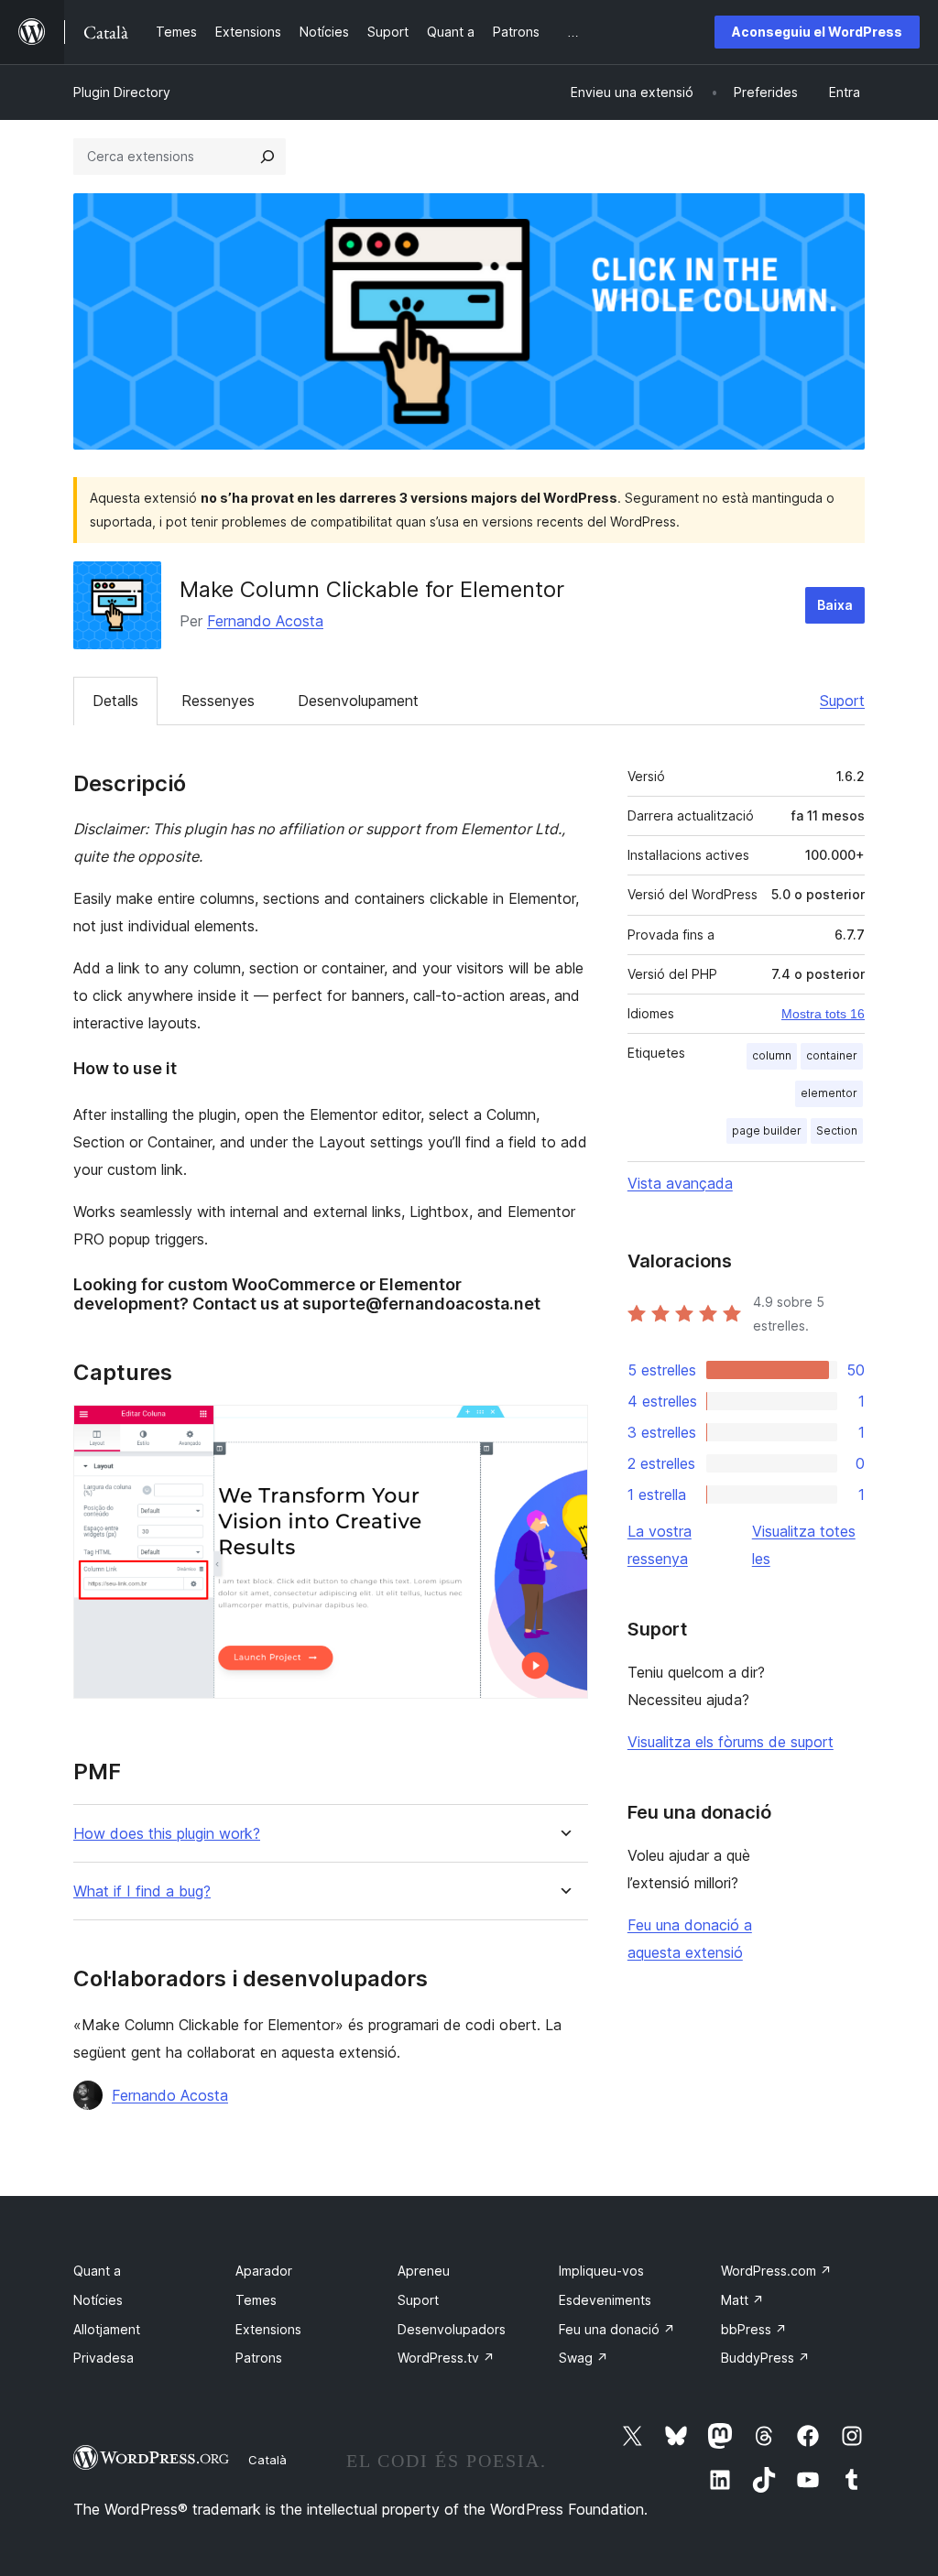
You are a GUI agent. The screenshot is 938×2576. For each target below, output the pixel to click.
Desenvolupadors (452, 2329)
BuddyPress (765, 2358)
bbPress (754, 2329)
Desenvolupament (358, 701)
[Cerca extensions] (267, 157)
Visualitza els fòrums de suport (731, 1742)
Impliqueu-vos (601, 2271)
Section (837, 1130)
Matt (742, 2300)
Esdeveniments (605, 2300)
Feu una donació (617, 2329)
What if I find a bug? (142, 1891)
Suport (842, 701)
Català (267, 2460)
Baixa (835, 605)
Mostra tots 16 (823, 1014)
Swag (584, 2358)
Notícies (98, 2300)
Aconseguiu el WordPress (817, 32)
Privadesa (104, 2358)
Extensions (268, 2329)
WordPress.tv (446, 2358)
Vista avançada (680, 1183)
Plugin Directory (122, 92)
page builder (767, 1130)
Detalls (115, 701)
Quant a (97, 2271)
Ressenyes (218, 701)
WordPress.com (776, 2271)
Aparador (264, 2271)
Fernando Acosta (265, 621)
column (772, 1055)
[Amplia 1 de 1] (563, 1429)
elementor (829, 1093)
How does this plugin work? (167, 1834)
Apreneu (424, 2271)
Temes (256, 2300)
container (832, 1055)
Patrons (259, 2358)
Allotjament (107, 2329)
